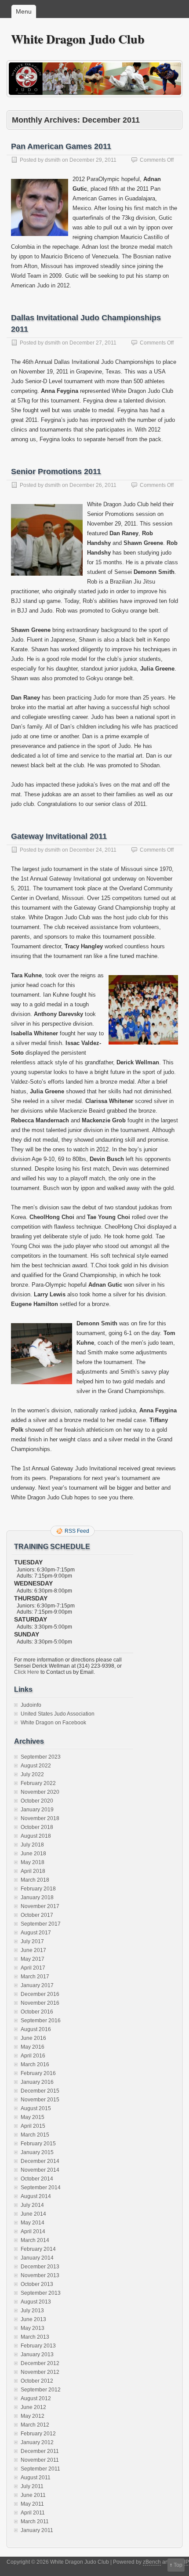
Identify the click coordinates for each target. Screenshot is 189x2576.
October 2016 (37, 2012)
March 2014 (35, 2240)
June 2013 (33, 2319)
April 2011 (33, 2513)
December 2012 (40, 2363)
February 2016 (38, 2073)
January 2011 (37, 2530)
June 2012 (33, 2407)
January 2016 (37, 2082)
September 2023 (41, 1757)
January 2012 (37, 2442)
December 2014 (40, 2161)
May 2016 (33, 2047)
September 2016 (41, 2021)
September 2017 (41, 1924)
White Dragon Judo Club (78, 39)
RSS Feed (77, 1531)
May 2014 (33, 2223)
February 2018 (38, 1889)
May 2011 (32, 2504)
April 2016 (33, 2056)
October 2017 (37, 1915)
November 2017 (40, 1906)
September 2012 (41, 2390)
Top (178, 2565)
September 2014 (41, 2188)
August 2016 (36, 2029)
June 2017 (33, 1950)
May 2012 (33, 2416)
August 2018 (36, 1836)
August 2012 (36, 2398)
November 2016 (40, 2003)
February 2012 (38, 2434)
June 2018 (33, 1854)
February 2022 (38, 1783)
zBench (152, 2562)
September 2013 (41, 2293)
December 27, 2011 (93, 343)
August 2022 (36, 1766)
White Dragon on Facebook (53, 1723)
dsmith (53, 160)
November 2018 (40, 1818)
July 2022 (32, 1774)
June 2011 (33, 2495)
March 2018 (35, 1880)
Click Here (27, 1672)
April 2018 (33, 1871)
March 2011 (35, 2522)
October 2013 (37, 2284)
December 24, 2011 (93, 850)
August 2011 (36, 2478)
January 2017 (37, 1985)
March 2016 (35, 2064)
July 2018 (32, 1845)
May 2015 (33, 2117)
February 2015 (38, 2144)
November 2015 (40, 2100)
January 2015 (37, 2152)
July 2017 (32, 1941)
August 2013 (36, 2302)
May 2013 (33, 2328)
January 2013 (37, 2355)
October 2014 (37, 2179)
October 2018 (37, 1827)
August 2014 (36, 2196)
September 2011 (40, 2469)
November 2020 (40, 1792)
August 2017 (36, 1933)
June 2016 (33, 2038)
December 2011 (40, 2451)
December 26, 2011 (93, 485)
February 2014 (38, 2249)
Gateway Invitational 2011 (59, 836)
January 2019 (37, 1810)
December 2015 (40, 2091)
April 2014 (33, 2231)
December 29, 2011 (93, 160)
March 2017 (35, 1977)
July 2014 (32, 2205)
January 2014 (37, 2258)
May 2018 (33, 1862)
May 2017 (33, 1959)
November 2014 (40, 2170)
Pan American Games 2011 (61, 146)
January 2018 (37, 1898)
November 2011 (40, 2460)
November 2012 (40, 2372)
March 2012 (35, 2425)
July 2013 (32, 2311)
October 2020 (37, 1801)
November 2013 (40, 2275)
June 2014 (33, 2214)
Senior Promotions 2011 (56, 472)
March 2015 (35, 2135)
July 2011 (32, 2486)
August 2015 (36, 2108)
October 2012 (37, 2381)
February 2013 (38, 2346)
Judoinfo (31, 1705)
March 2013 (35, 2337)
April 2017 (33, 1968)
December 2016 (40, 1994)
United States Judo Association (58, 1714)
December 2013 (40, 2267)
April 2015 (33, 2126)
